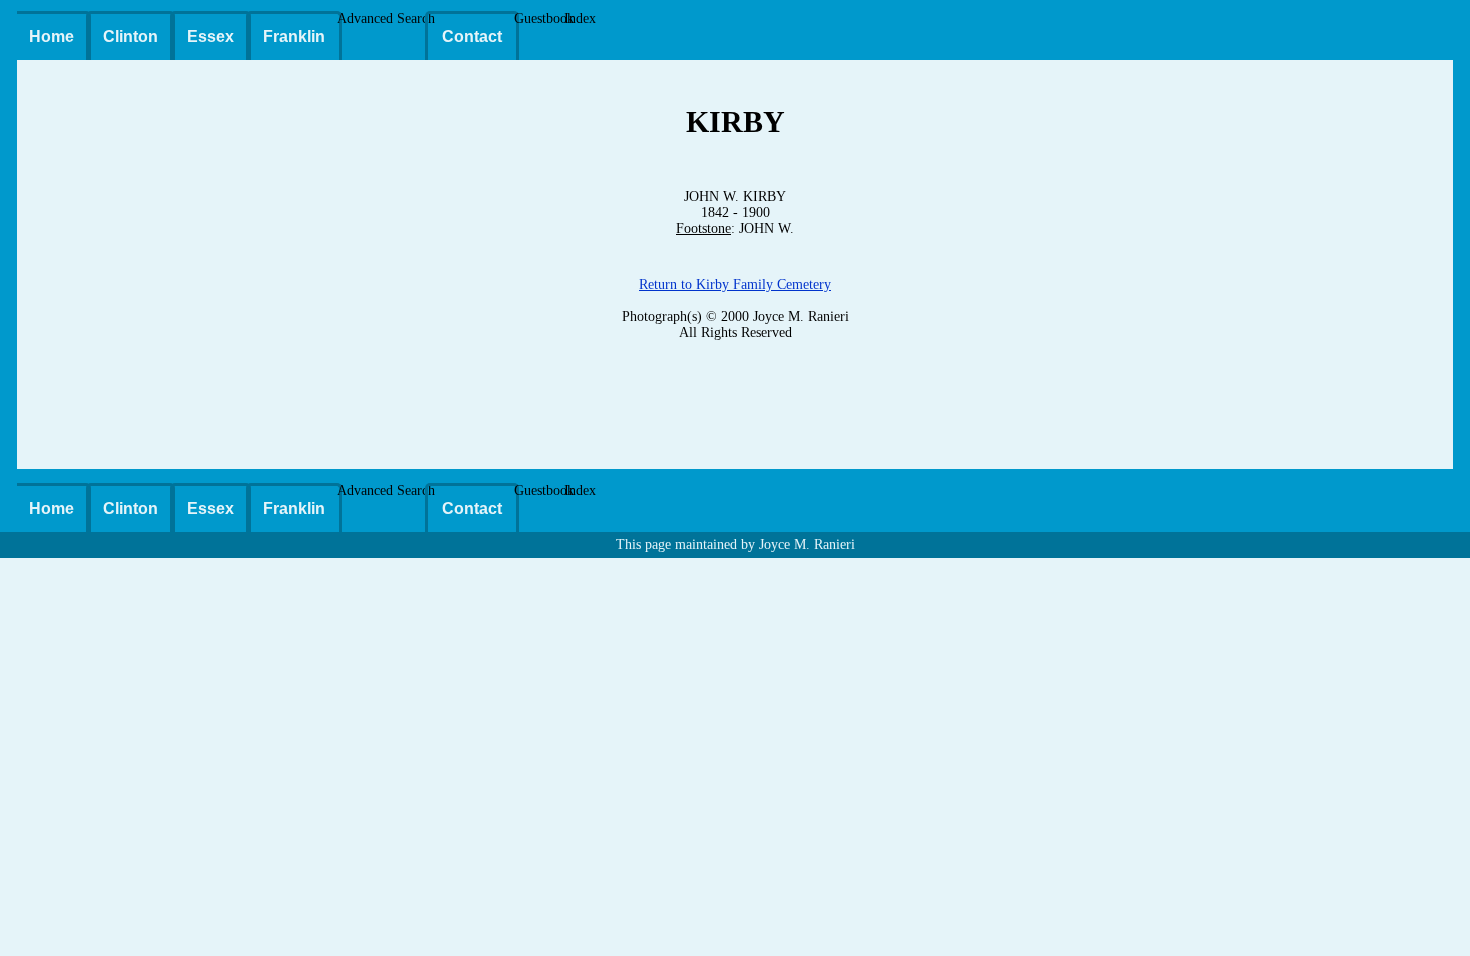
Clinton (130, 36)
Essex (210, 36)
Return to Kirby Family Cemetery (735, 284)
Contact (472, 36)
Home (51, 36)
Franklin (294, 36)
